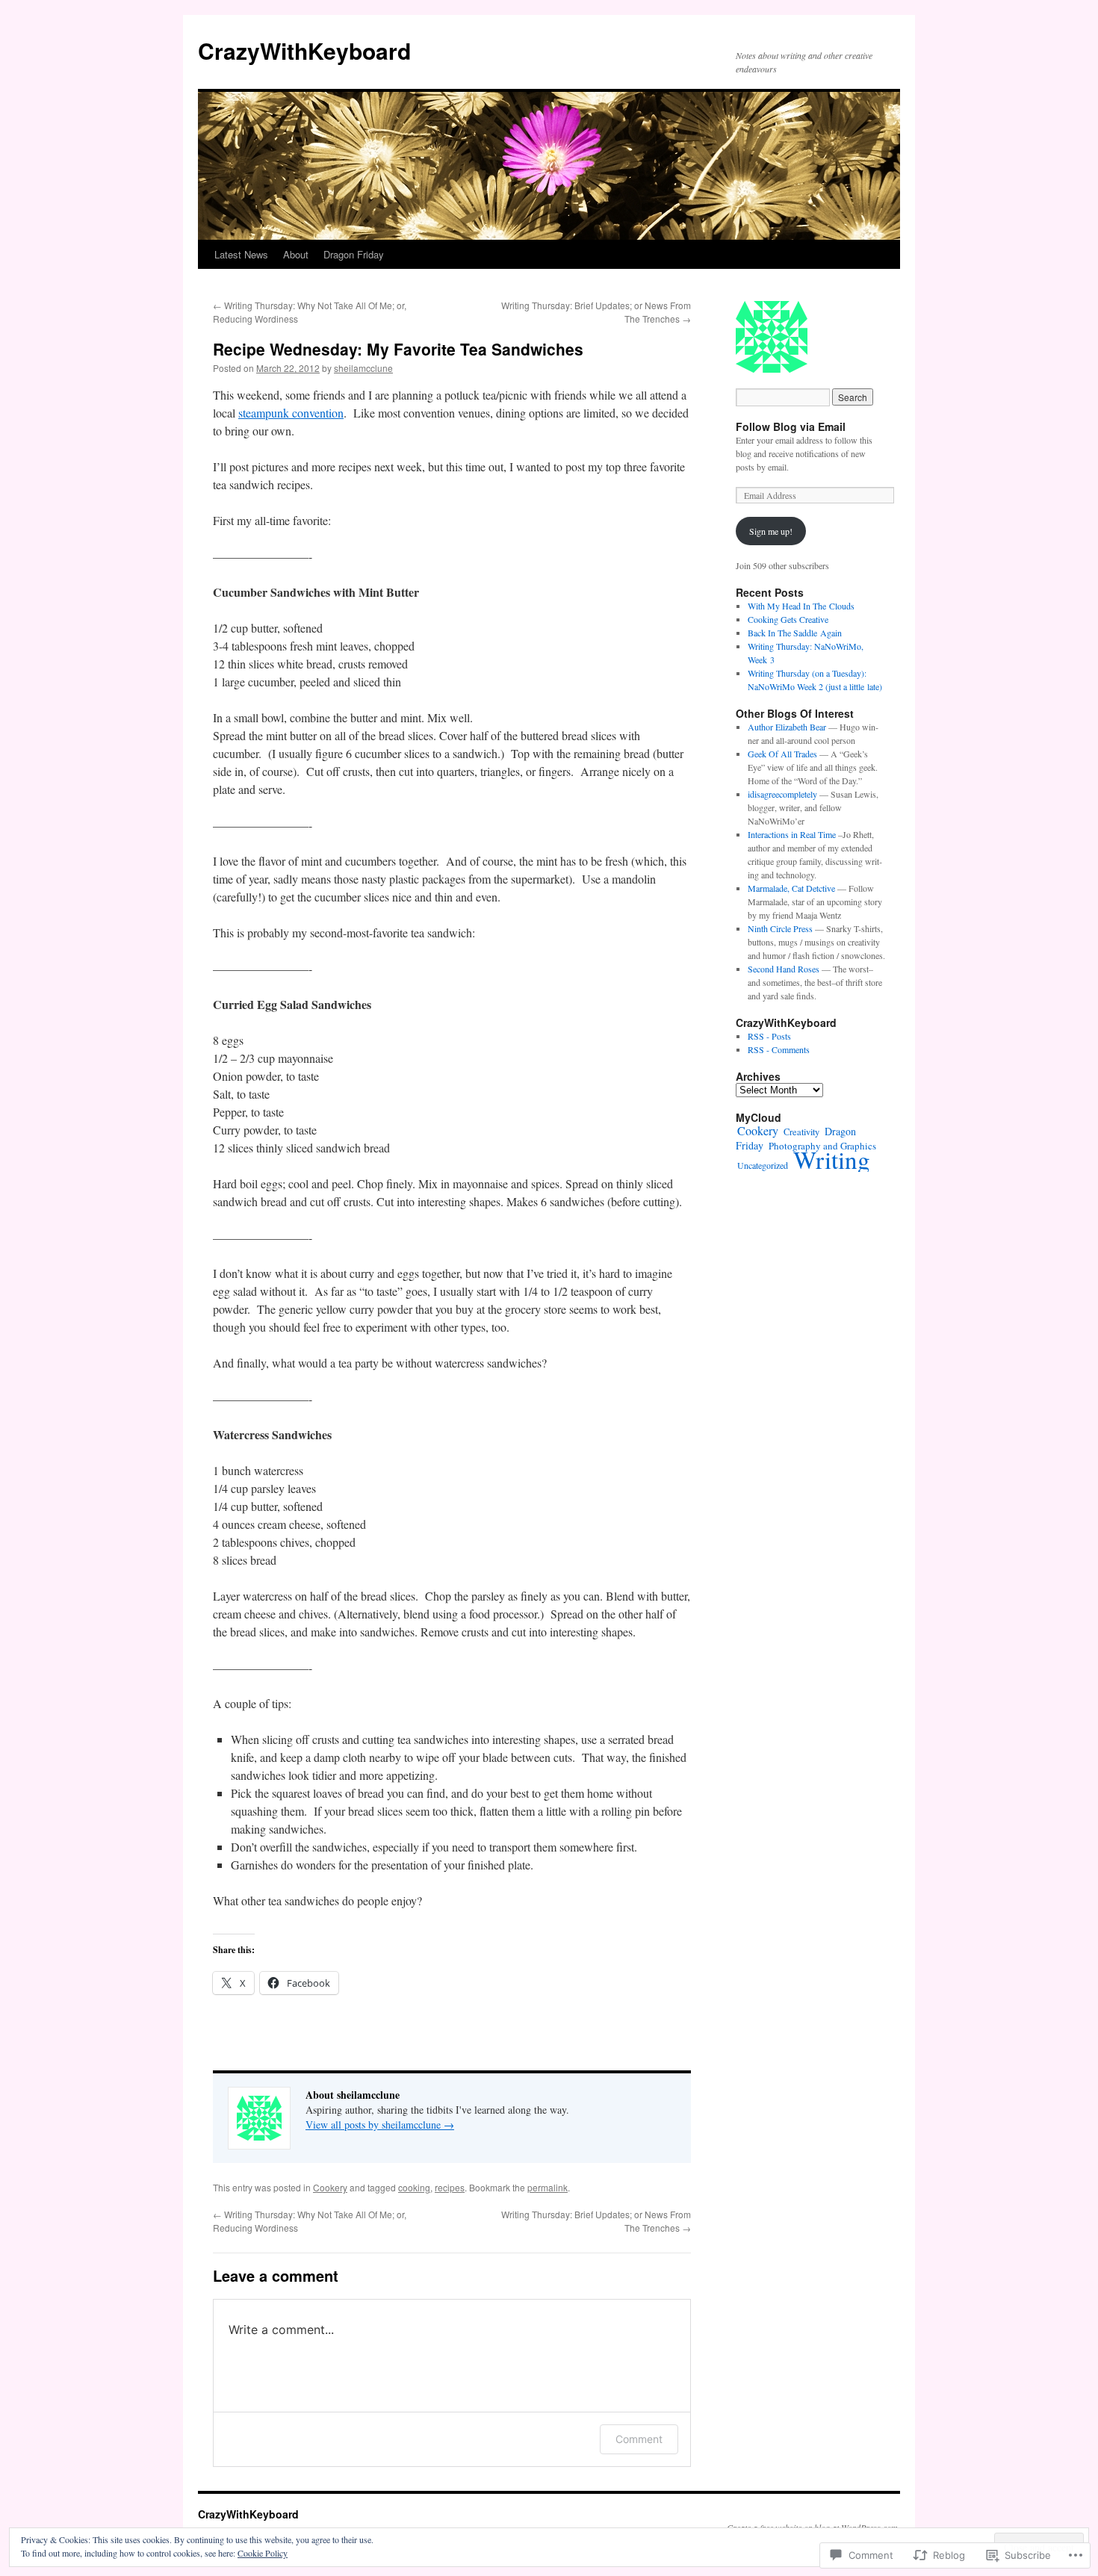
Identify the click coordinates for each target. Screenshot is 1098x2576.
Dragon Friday (354, 254)
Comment (639, 2439)
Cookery (330, 2187)
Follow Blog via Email (791, 426)
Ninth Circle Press (780, 928)
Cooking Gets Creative (788, 619)
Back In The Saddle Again (795, 633)
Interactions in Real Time (792, 834)
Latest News (241, 254)
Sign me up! (771, 531)
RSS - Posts (769, 1036)
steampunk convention (291, 413)
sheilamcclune (363, 368)
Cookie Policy (263, 2553)
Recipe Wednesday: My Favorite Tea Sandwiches (398, 349)
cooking (414, 2187)
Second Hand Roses (784, 969)
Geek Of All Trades (782, 754)
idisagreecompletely (782, 794)
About (296, 254)
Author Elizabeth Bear (787, 727)
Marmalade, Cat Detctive (791, 888)
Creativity (801, 1132)
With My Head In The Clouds (801, 606)
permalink (548, 2187)
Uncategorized (763, 1165)
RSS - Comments (779, 1049)
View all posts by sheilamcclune (380, 2125)
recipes (450, 2187)
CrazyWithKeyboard (304, 50)
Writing (832, 1159)
